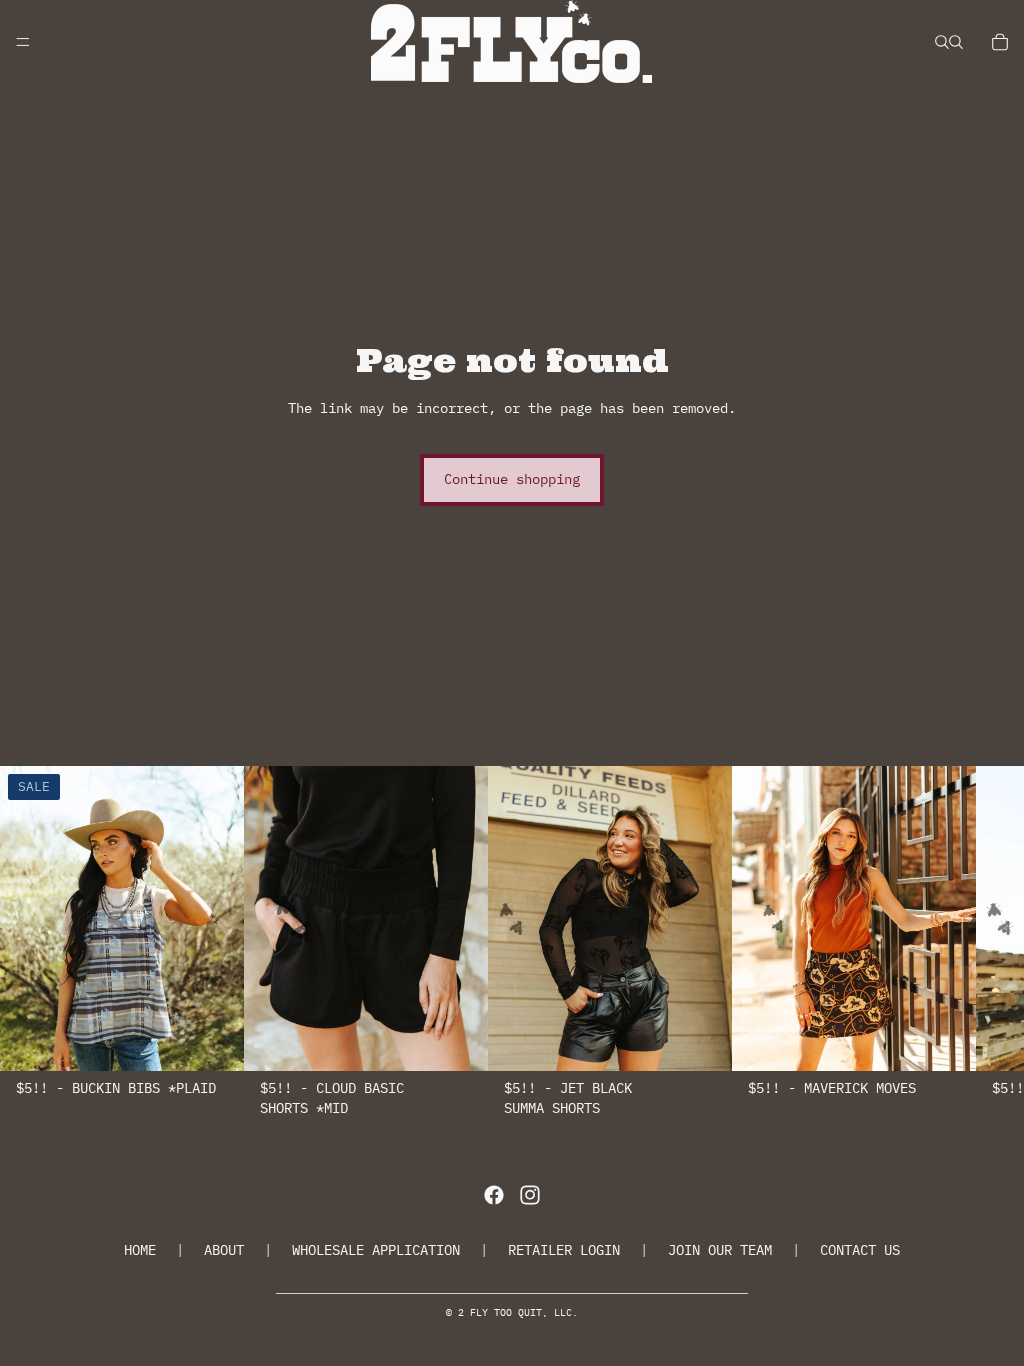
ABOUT (224, 1250)
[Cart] (1000, 42)
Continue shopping (512, 479)
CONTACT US (860, 1250)
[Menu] (23, 42)
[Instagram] (530, 1195)
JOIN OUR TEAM (720, 1250)
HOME (140, 1250)
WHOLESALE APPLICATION (376, 1250)
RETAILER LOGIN (564, 1250)
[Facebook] (494, 1195)
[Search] (942, 42)
